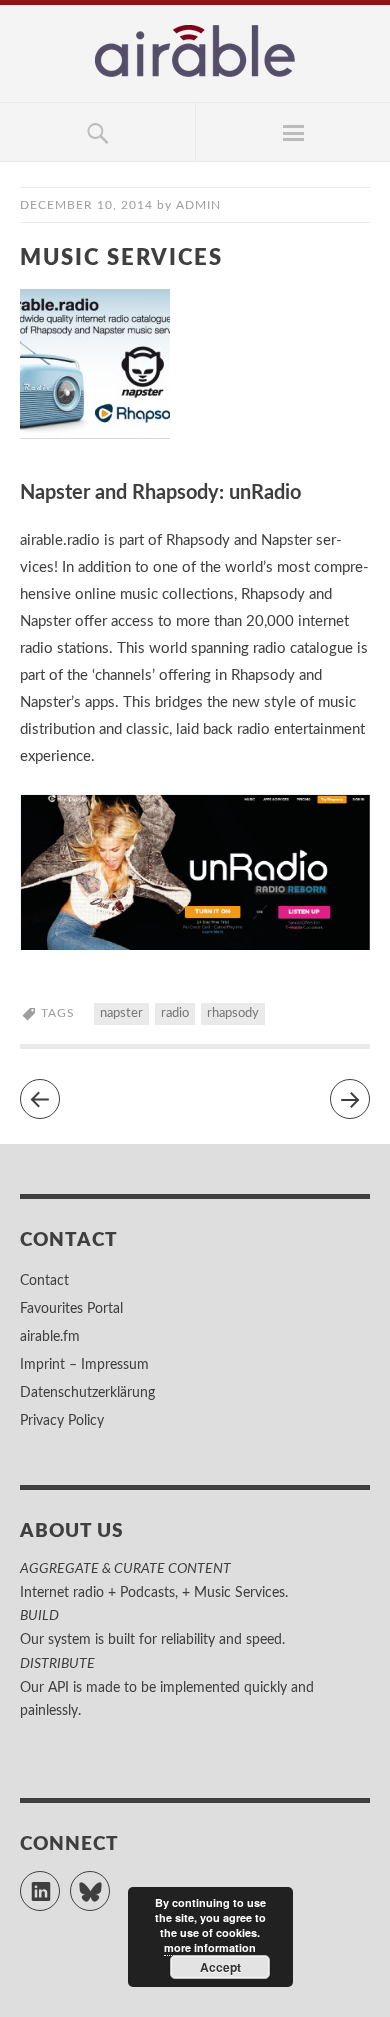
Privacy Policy (62, 1421)
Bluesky (109, 1882)
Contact (44, 1281)
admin (198, 205)
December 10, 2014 (86, 205)
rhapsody (233, 1013)
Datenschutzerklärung (87, 1393)
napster (121, 1013)
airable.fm (50, 1337)
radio (175, 1013)
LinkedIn (59, 1882)
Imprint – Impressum (84, 1365)
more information (210, 1947)
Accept (220, 1967)
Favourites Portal (71, 1309)
